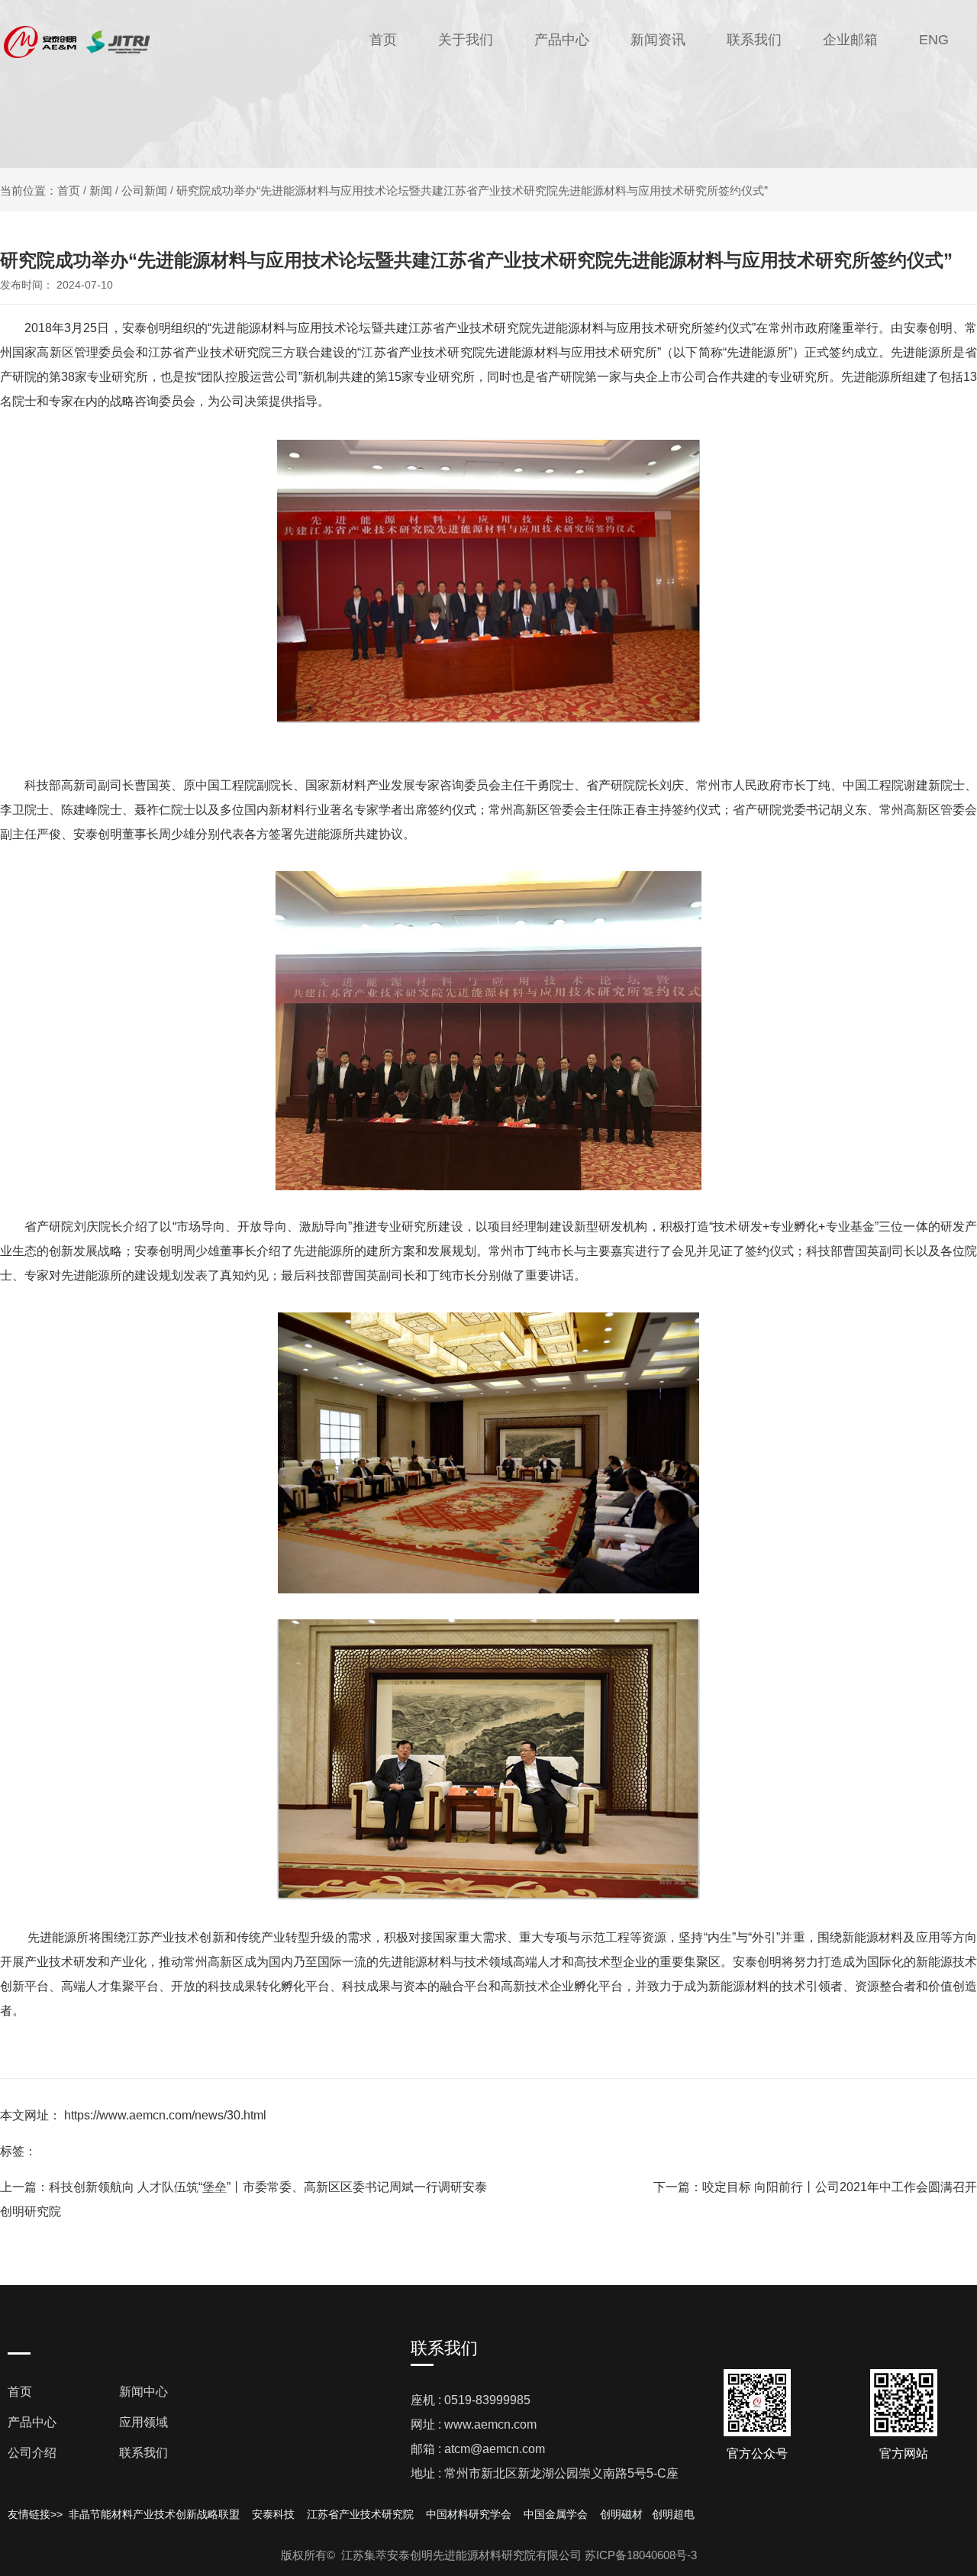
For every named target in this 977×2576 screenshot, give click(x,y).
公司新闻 (144, 190)
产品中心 (562, 40)
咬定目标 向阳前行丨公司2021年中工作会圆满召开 (840, 2187)
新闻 (101, 190)
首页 (383, 40)
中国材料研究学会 (469, 2514)
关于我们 (466, 40)
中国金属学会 (556, 2514)
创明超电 (673, 2514)
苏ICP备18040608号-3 (641, 2555)
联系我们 (754, 40)
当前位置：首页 (42, 190)
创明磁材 (621, 2514)
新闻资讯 (658, 40)
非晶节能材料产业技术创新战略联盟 (153, 2514)
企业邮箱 (850, 40)
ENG (934, 40)
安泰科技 (273, 2514)
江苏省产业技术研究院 (360, 2514)
